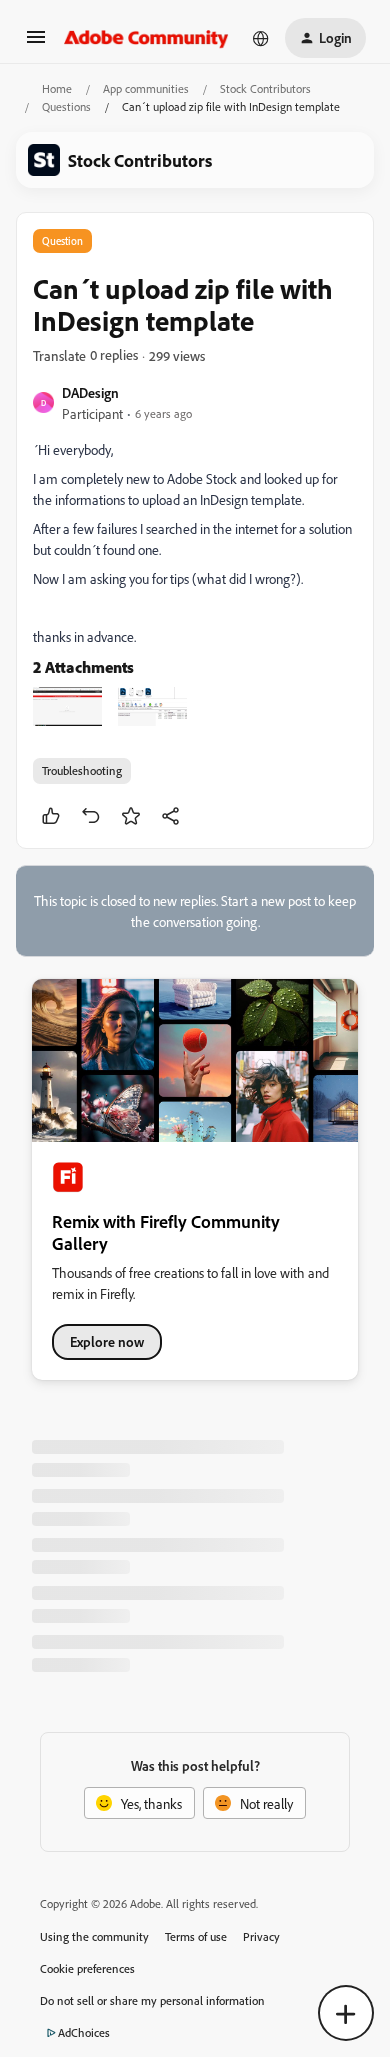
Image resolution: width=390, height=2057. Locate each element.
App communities (146, 88)
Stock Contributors (265, 88)
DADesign (90, 392)
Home (57, 88)
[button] (36, 43)
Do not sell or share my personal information (152, 2000)
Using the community (94, 1936)
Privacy (261, 1936)
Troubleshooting (82, 770)
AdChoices (84, 2032)
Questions (66, 106)
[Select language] (261, 38)
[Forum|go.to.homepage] (146, 38)
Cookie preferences (87, 1968)
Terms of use (196, 1936)
